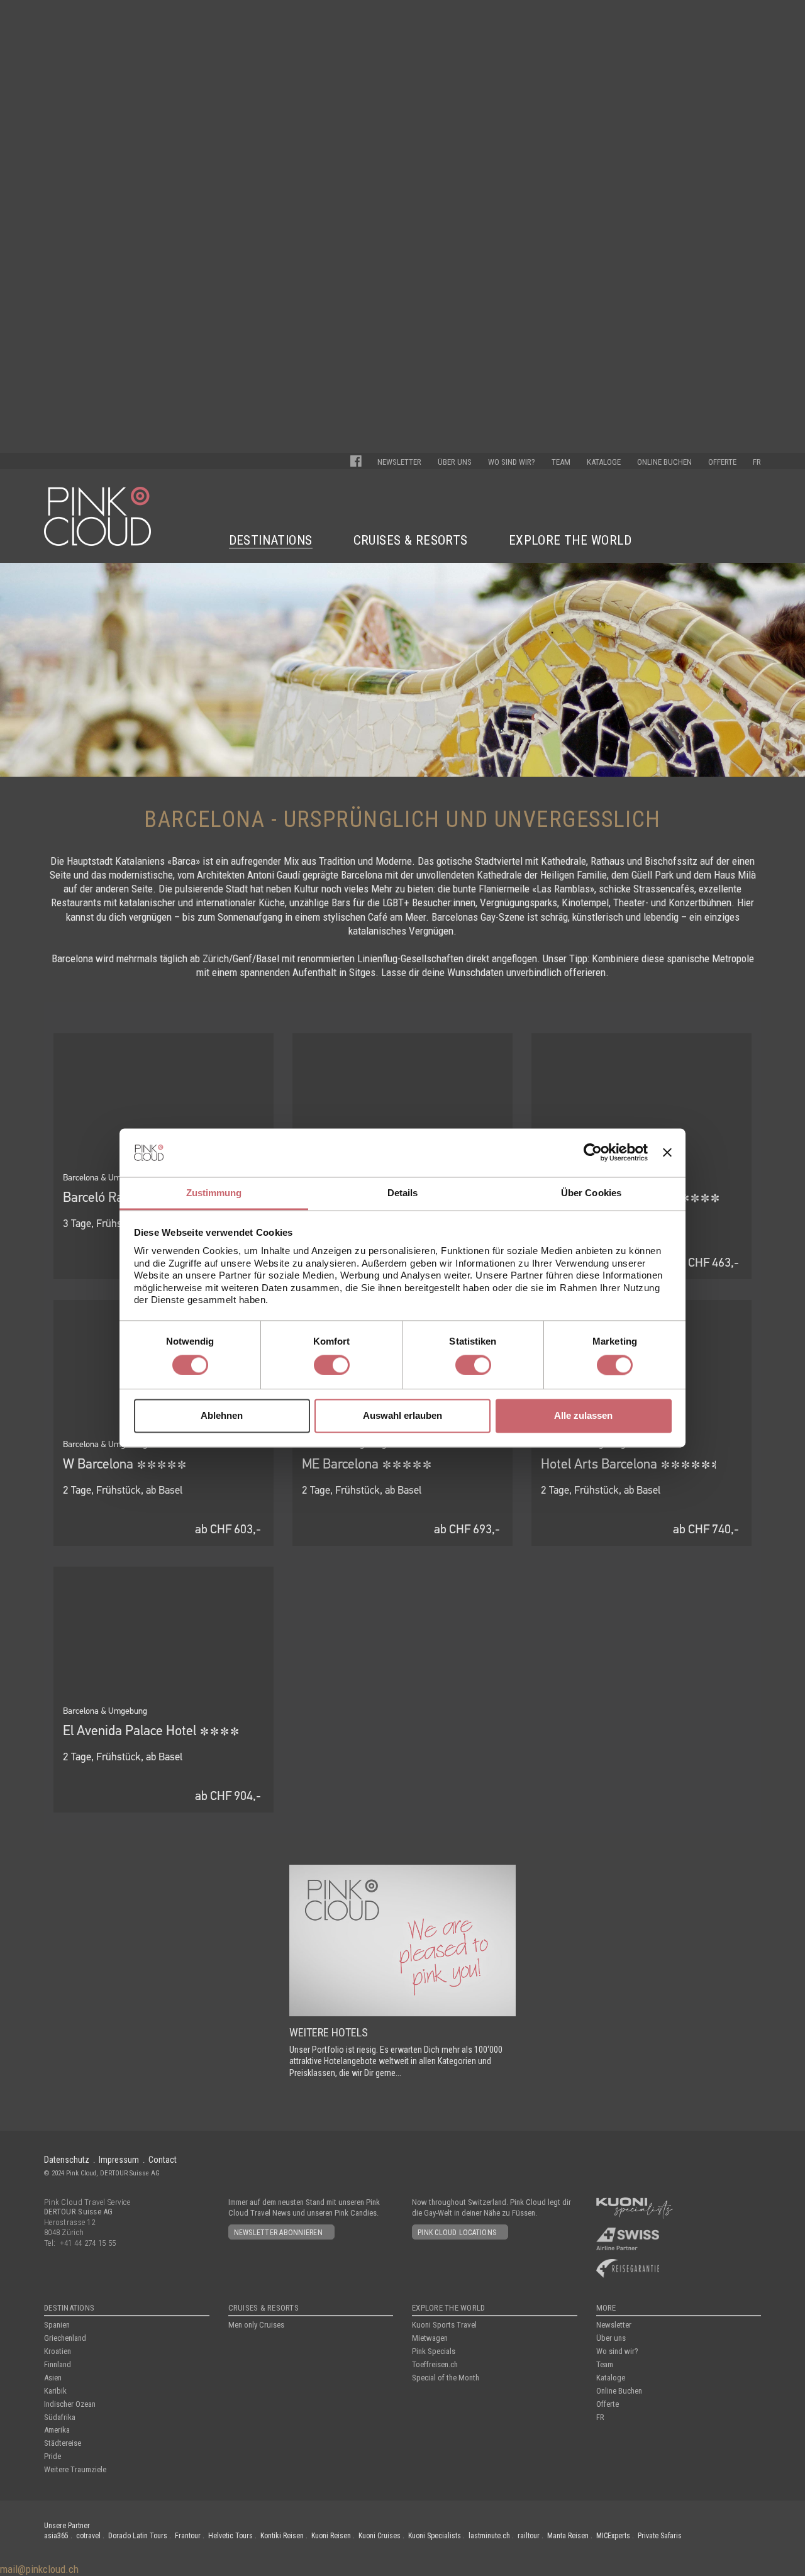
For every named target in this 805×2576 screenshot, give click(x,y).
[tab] (214, 1194)
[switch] (332, 1365)
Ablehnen (222, 1416)
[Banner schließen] (667, 1153)
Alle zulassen (583, 1416)
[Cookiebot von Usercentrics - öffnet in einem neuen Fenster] (593, 1152)
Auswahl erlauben (402, 1416)
